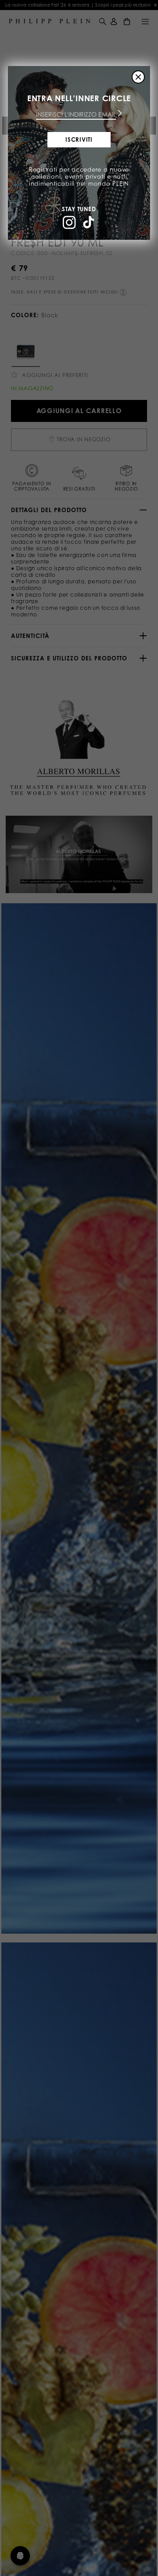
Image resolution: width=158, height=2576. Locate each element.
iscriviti (79, 139)
